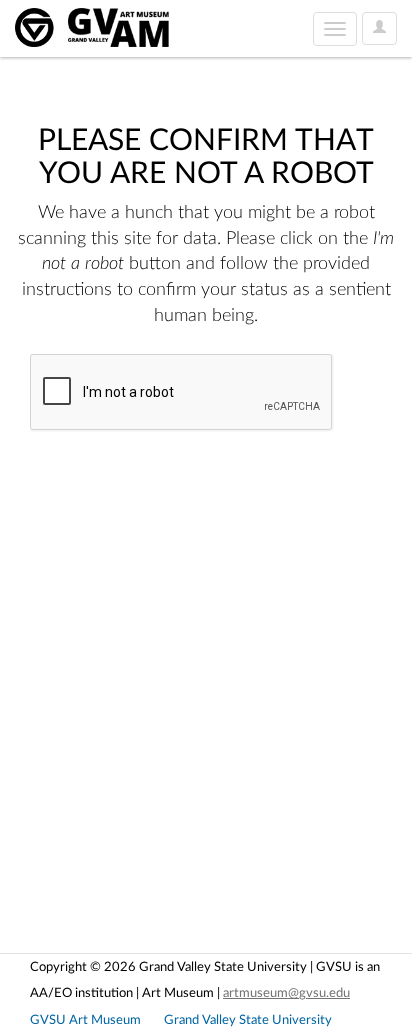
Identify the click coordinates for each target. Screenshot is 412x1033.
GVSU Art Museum (85, 1020)
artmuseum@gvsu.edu (286, 993)
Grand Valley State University (248, 1020)
